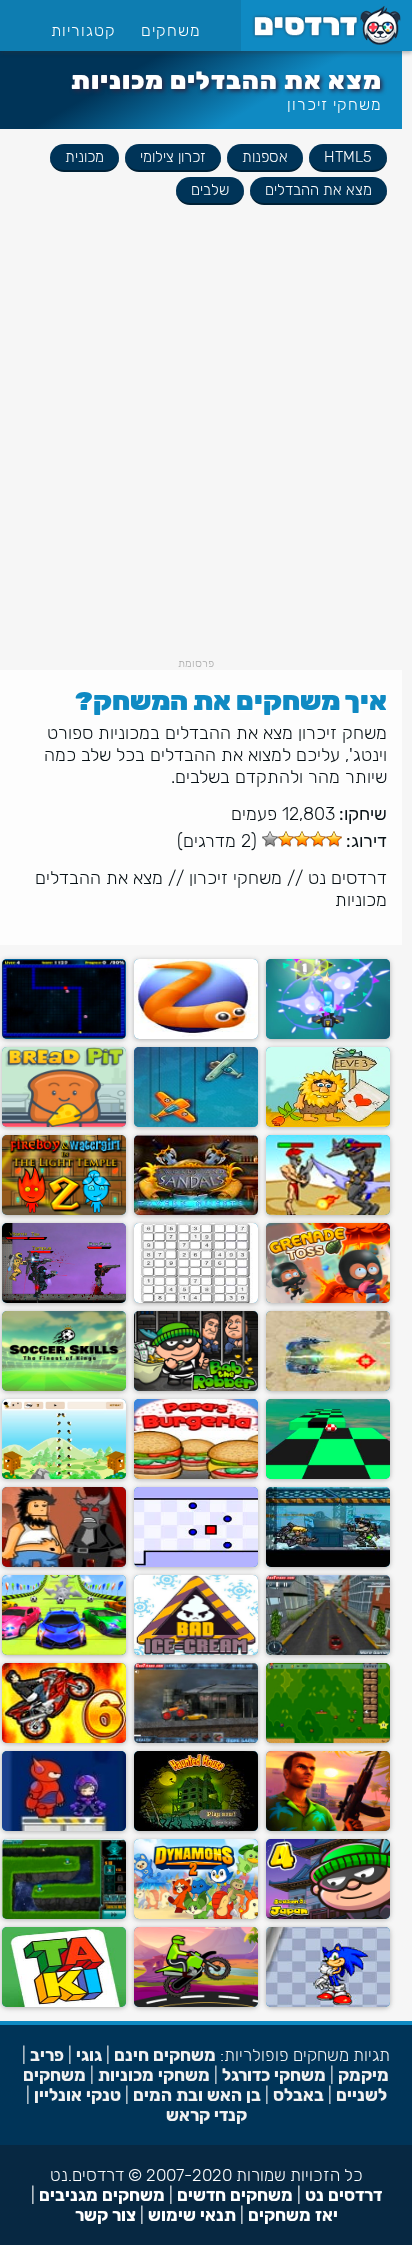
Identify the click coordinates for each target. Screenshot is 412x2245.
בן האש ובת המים (197, 2095)
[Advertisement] (206, 451)
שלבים (210, 190)
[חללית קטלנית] (328, 1034)
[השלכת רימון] (328, 1298)
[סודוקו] (196, 1298)
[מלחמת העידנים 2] (328, 1210)
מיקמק (363, 2075)
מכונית (84, 157)
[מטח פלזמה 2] (64, 1298)
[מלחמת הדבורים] (64, 1474)
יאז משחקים (293, 2215)
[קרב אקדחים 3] (328, 1562)
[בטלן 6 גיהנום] (64, 1562)
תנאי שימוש (192, 2215)
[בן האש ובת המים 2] (64, 1210)
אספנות (265, 157)
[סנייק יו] (196, 1034)
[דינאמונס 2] (196, 1914)
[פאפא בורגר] (196, 1474)
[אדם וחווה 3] (328, 1122)
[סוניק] (328, 2002)
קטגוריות (83, 30)
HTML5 (348, 157)
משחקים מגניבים (102, 2195)
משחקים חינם (165, 2055)
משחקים (171, 30)
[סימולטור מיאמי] (328, 1826)
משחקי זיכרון (334, 104)
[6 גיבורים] (64, 1826)
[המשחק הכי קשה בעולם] (196, 1562)
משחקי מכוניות (154, 2075)
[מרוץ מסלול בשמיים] (64, 1650)
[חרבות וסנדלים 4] (196, 1210)
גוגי (89, 2055)
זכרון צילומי (173, 157)
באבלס (298, 2095)
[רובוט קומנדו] (328, 1386)
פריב (47, 2055)
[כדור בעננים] (328, 1474)
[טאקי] (64, 2002)
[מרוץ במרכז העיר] (328, 1650)
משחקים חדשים (235, 2195)
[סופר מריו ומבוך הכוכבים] (328, 1738)
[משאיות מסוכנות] (196, 1738)
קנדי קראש (206, 2115)
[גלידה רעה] (196, 1650)
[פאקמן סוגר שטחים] (64, 1034)
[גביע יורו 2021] (64, 1386)
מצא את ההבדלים (318, 190)
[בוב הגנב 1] (196, 1386)
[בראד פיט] (64, 1122)
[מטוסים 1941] (196, 1122)
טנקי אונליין (77, 2095)
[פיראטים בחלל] (64, 1914)
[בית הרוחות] (196, 1826)
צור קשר (105, 2215)
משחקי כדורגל (274, 2075)
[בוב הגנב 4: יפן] (328, 1914)
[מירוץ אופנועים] (196, 2002)
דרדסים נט (347, 878)
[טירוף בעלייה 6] (64, 1738)
